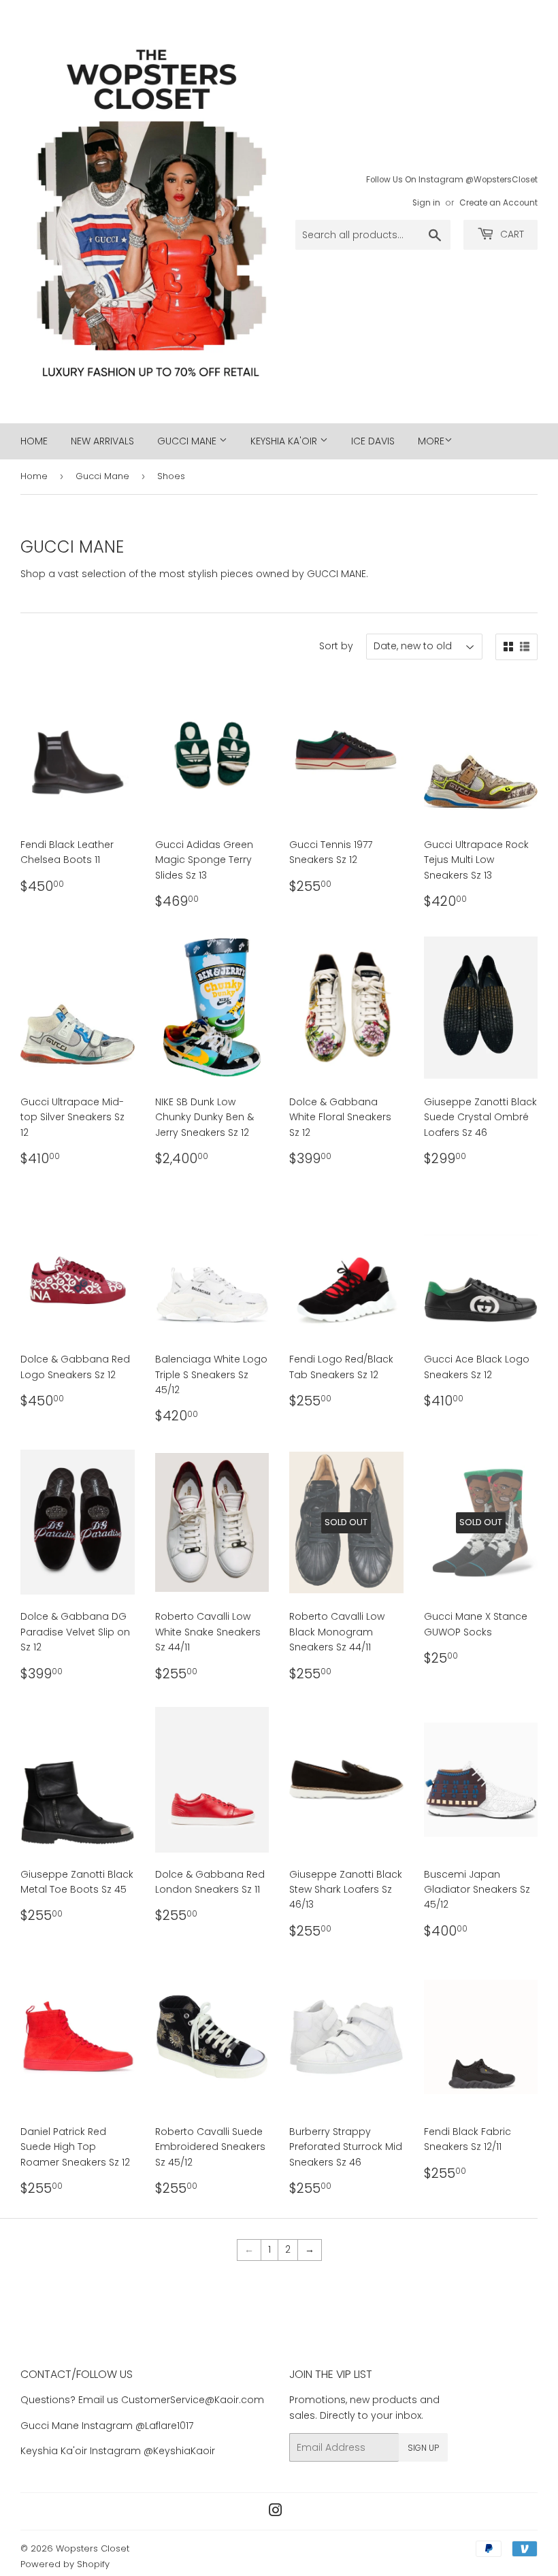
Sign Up (423, 2448)
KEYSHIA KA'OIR (285, 441)
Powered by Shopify (65, 2564)
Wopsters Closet (93, 2548)
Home (34, 476)
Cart (511, 234)
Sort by (336, 646)
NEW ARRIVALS (102, 441)
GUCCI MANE (188, 441)
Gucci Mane (102, 476)
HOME (34, 441)
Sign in (426, 203)
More (431, 441)
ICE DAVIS (373, 441)
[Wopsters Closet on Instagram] (276, 2512)
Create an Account (498, 203)
